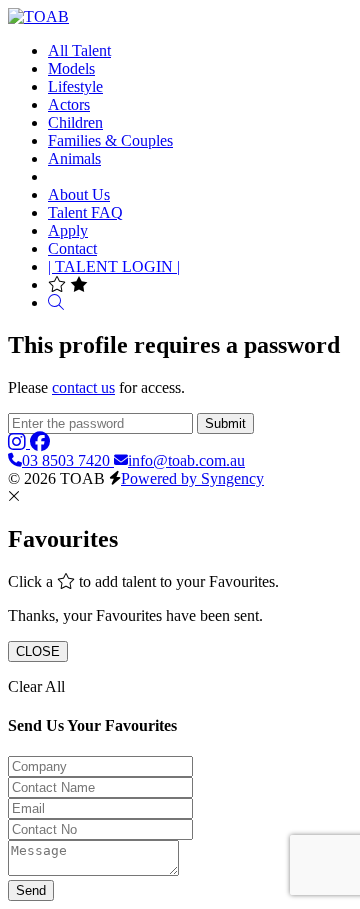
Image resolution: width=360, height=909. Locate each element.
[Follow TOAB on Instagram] (19, 442)
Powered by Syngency (192, 478)
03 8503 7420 (68, 460)
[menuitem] (79, 50)
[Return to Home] (38, 16)
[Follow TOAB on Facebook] (40, 442)
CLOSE (38, 651)
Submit (225, 423)
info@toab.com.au (186, 460)
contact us (83, 387)
